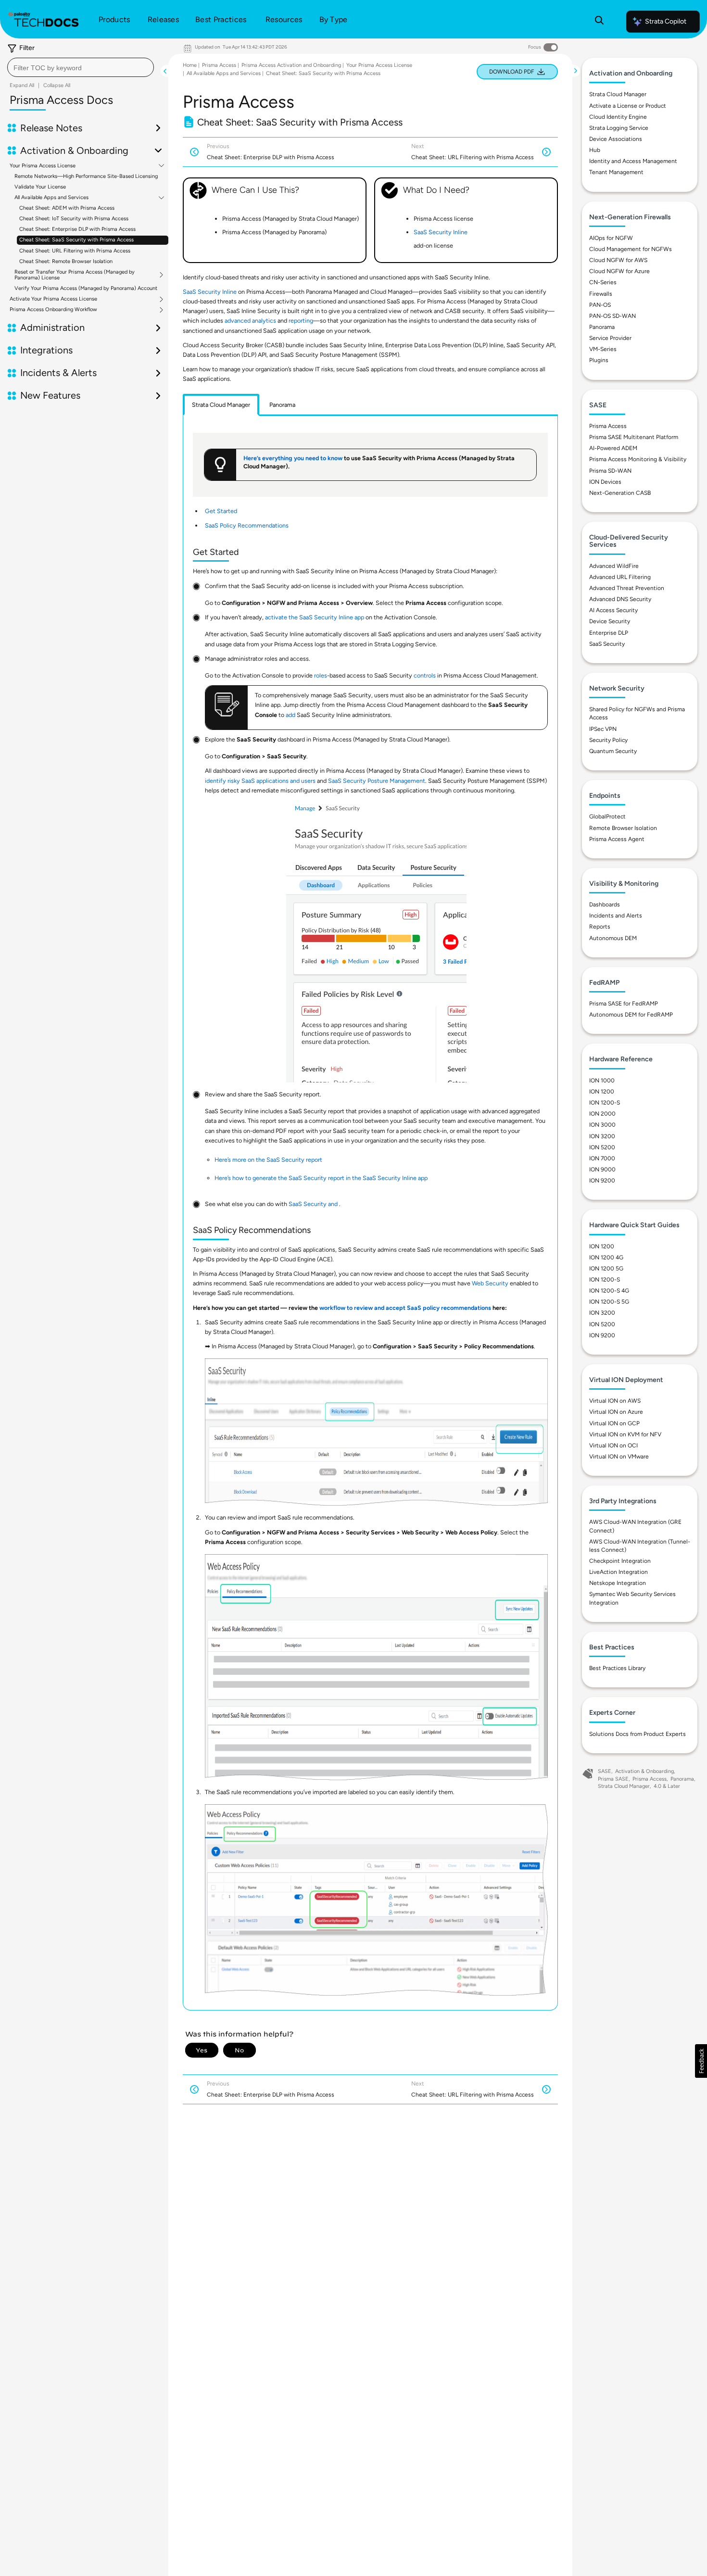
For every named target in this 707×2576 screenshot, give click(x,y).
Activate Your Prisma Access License (53, 299)
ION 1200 (602, 1092)
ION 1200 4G (606, 1257)
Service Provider (610, 338)
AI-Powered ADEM (613, 448)
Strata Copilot (666, 21)
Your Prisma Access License (43, 166)
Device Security (610, 621)
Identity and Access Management (633, 161)
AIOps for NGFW (611, 238)
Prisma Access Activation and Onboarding (291, 65)
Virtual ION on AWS (615, 1401)
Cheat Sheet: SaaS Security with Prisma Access (76, 240)
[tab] (221, 405)
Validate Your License (40, 187)
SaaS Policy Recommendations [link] (247, 525)
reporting (301, 320)
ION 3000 (602, 1125)
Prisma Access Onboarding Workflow (53, 310)
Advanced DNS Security (620, 599)
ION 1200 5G (606, 1269)
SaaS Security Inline (441, 232)
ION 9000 (602, 1169)
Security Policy (608, 740)
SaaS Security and (314, 1204)
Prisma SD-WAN (610, 471)
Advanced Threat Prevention (627, 588)
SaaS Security (607, 644)
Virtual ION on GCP (614, 1423)
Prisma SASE (613, 1779)
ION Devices (605, 482)
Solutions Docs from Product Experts (638, 1734)
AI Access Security (613, 610)
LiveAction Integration (619, 1572)
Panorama (602, 327)
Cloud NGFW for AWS (618, 260)
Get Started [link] (221, 511)
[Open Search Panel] (599, 22)
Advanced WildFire (614, 566)
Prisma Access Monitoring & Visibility (638, 459)
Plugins (599, 360)
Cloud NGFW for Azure (619, 271)
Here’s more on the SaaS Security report (268, 1160)
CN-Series (603, 282)
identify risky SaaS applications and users (260, 781)
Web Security (490, 1283)
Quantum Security (613, 751)
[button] (701, 2061)
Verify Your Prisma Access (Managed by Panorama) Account (86, 288)
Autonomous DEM (613, 938)
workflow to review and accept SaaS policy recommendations (405, 1308)
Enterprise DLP (609, 633)
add (290, 715)
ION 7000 (602, 1158)
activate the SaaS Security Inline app (315, 617)
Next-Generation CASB (620, 493)
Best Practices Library (617, 1668)
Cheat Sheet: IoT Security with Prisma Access (74, 219)
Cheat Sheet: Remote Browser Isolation (66, 261)
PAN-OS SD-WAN (612, 316)
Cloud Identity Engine (618, 117)
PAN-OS (600, 305)
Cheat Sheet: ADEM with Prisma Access (67, 208)
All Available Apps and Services (51, 198)
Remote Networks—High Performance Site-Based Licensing (86, 176)
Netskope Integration (618, 1583)
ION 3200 (602, 1136)
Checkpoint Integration (620, 1561)
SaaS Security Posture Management (377, 781)
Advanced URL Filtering (620, 577)
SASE (605, 1771)
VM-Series (603, 349)
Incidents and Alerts (616, 916)
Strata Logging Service (619, 128)
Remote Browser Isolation (623, 828)
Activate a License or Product (628, 106)
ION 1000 (602, 1081)
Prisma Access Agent (617, 839)
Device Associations (616, 139)
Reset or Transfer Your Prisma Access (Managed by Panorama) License (75, 275)
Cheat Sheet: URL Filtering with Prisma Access (75, 251)
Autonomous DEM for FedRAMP (631, 1015)
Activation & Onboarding (644, 1771)
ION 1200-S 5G (609, 1302)
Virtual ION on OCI (613, 1445)
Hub (595, 150)
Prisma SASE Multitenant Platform (634, 437)
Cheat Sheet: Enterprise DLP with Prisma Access (77, 230)
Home (190, 65)
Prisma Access (219, 65)
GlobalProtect (607, 817)
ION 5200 (602, 1147)
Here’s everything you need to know (293, 458)
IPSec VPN (603, 729)
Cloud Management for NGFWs (631, 249)
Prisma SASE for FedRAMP (624, 1004)
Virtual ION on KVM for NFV (625, 1434)
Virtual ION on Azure (616, 1412)
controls (425, 675)
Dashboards (605, 905)
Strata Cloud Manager (618, 94)
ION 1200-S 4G (609, 1291)
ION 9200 (602, 1181)
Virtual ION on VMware (619, 1457)
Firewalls (601, 294)
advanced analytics (250, 320)
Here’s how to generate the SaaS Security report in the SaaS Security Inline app (321, 1178)
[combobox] (81, 67)
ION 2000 (602, 1114)
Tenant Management (616, 172)
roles (321, 675)
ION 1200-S (605, 1103)
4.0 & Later (667, 1786)
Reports (600, 927)
